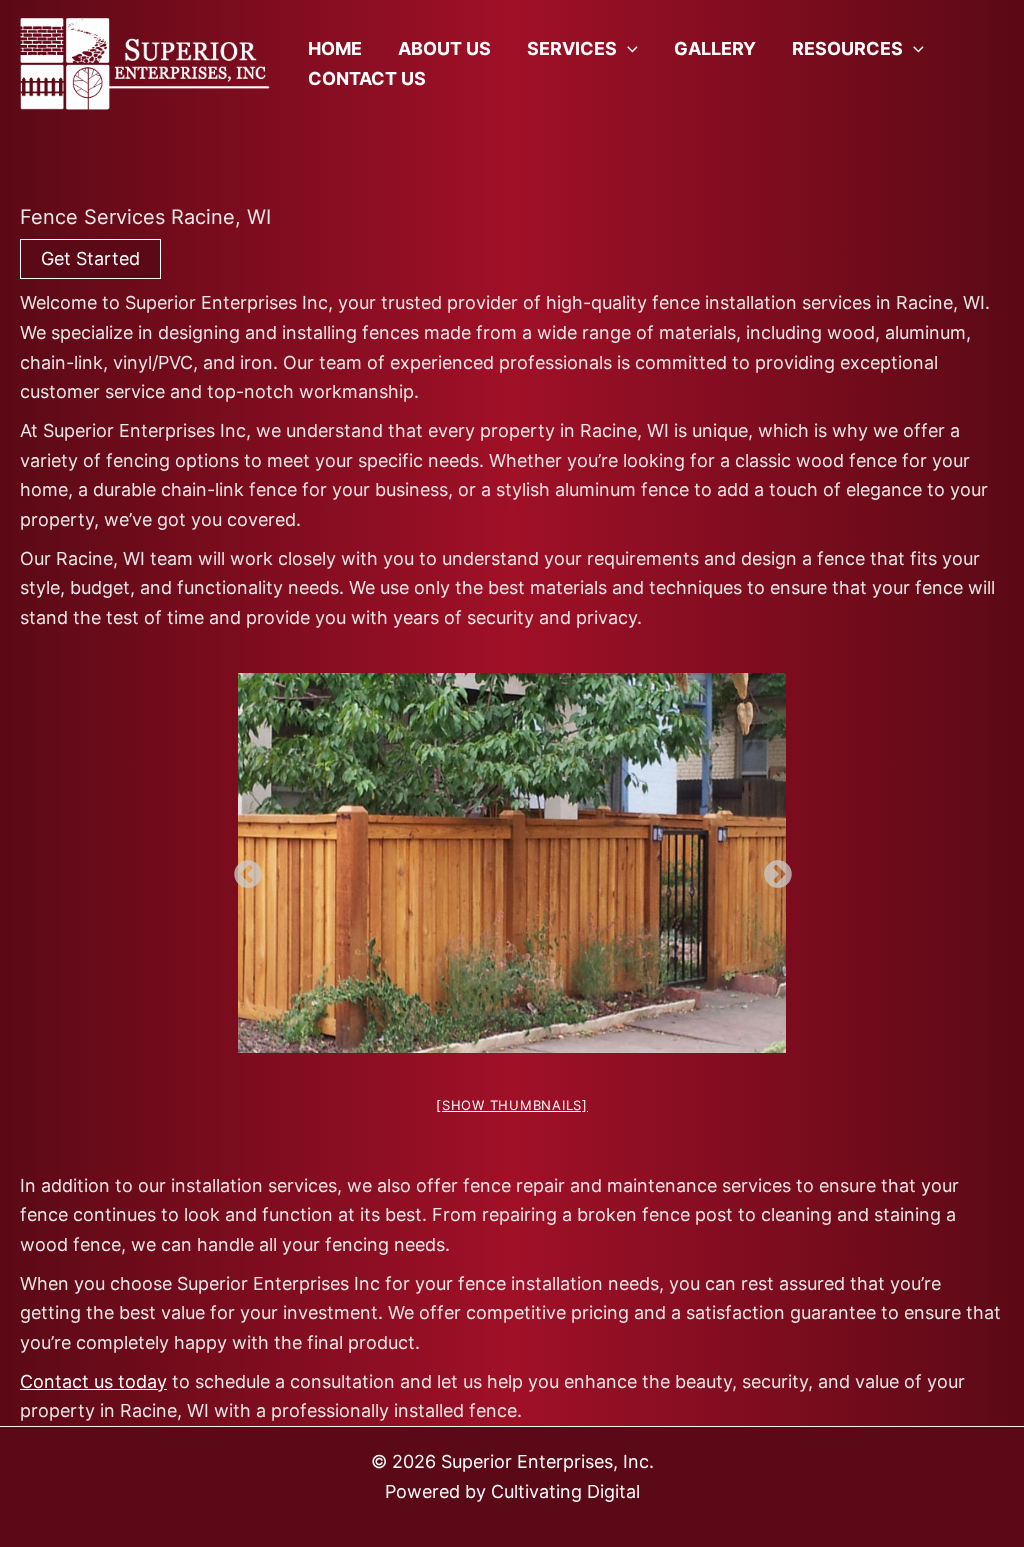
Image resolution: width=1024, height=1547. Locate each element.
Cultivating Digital (565, 1491)
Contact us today (93, 1381)
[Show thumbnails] (512, 1105)
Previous (242, 869)
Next (772, 869)
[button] (627, 49)
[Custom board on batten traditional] (512, 863)
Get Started (90, 258)
